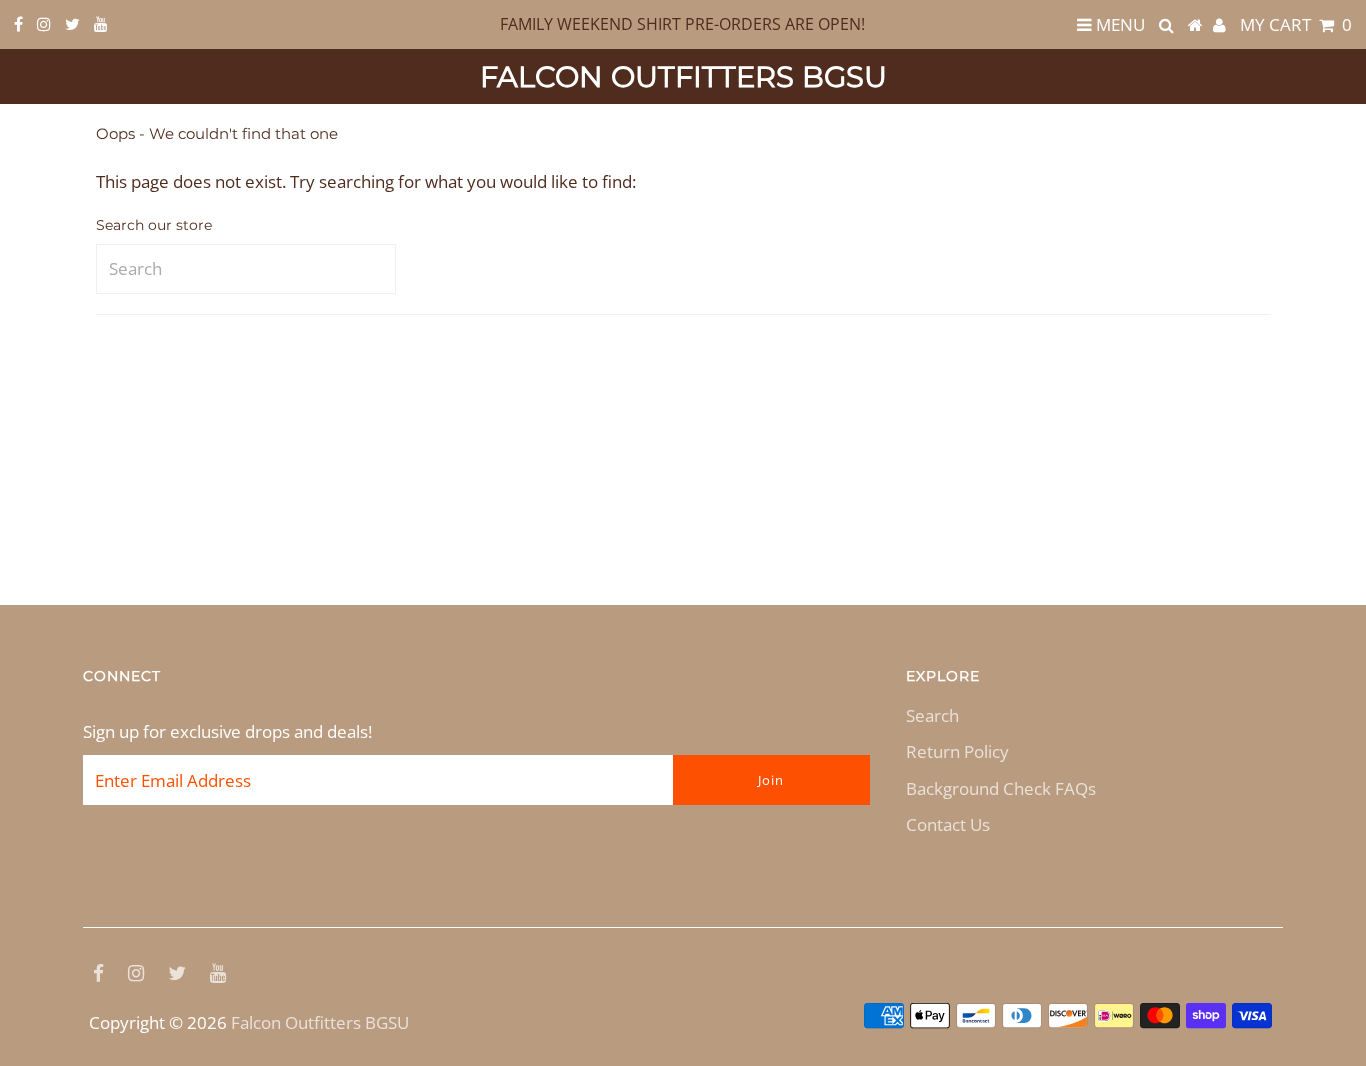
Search (932, 715)
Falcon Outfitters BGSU (683, 76)
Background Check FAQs (1001, 788)
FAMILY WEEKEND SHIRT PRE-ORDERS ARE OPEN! (682, 24)
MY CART (1296, 24)
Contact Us (948, 824)
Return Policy (957, 751)
